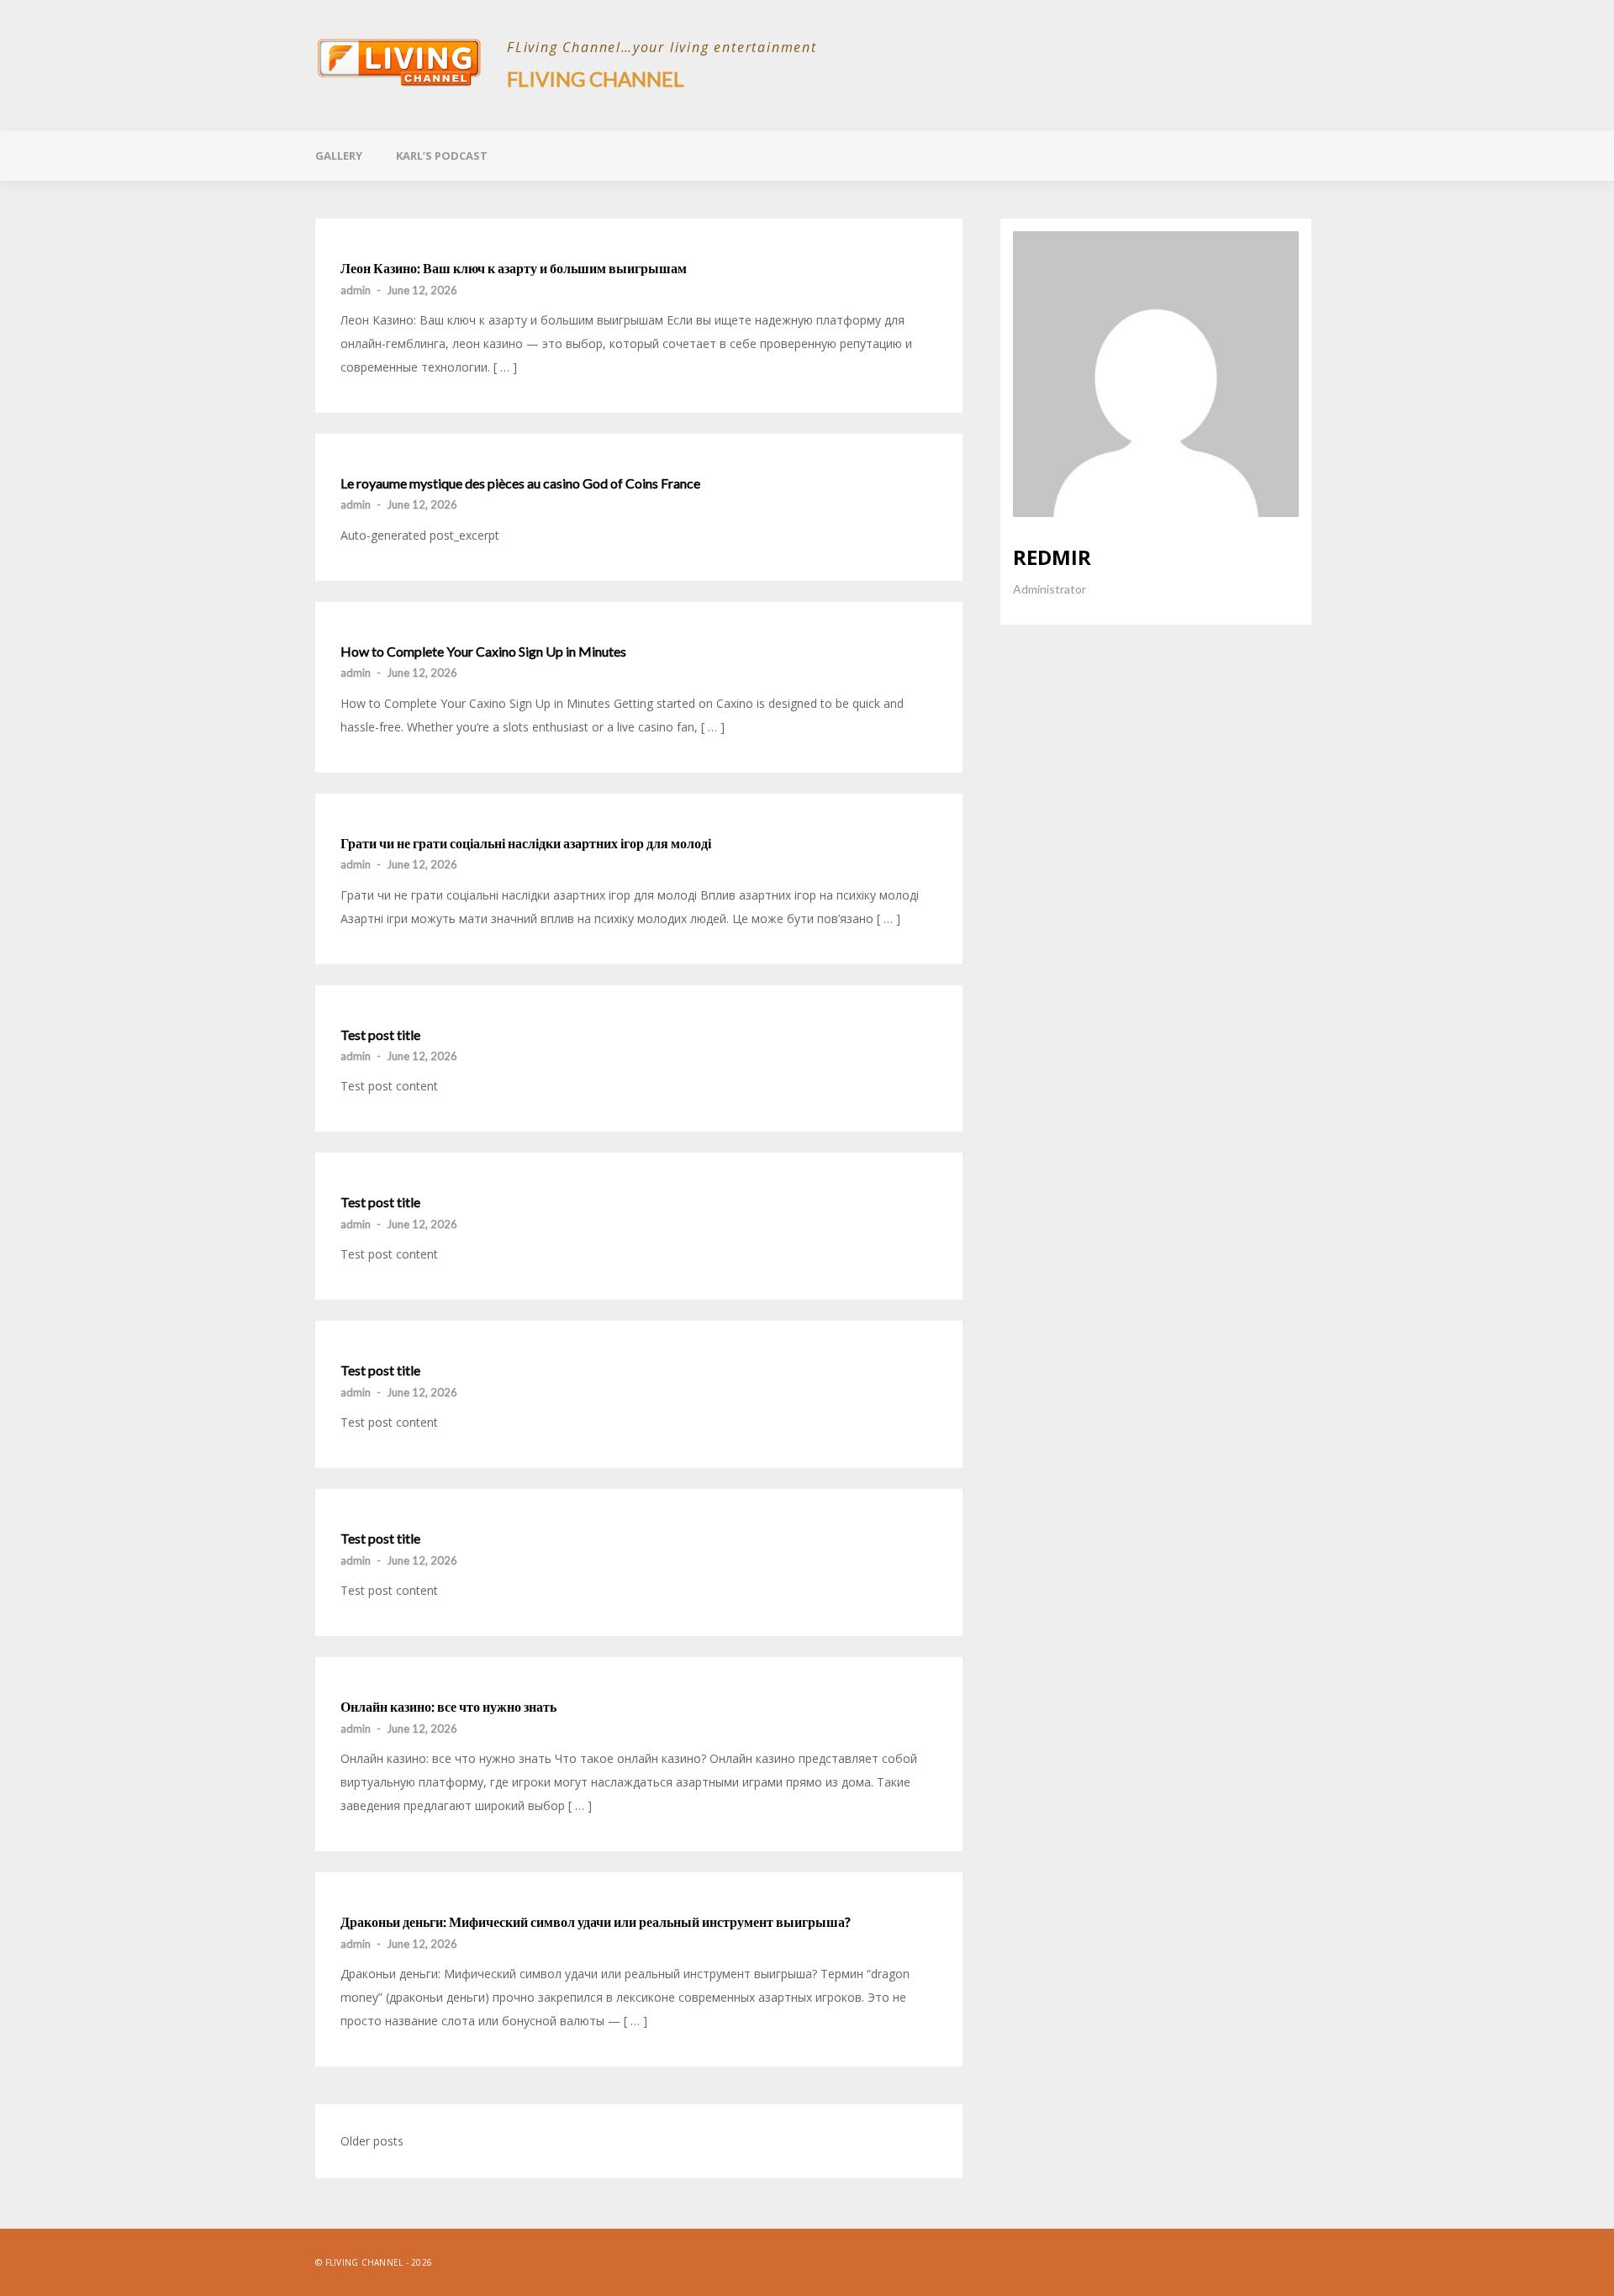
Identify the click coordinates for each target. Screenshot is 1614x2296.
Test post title (380, 1035)
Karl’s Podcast (442, 156)
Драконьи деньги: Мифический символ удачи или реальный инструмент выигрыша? (596, 1922)
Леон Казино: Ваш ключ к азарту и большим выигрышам (514, 268)
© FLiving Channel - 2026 (374, 2262)
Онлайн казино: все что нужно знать (448, 1707)
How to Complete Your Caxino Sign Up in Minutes (483, 652)
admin (356, 290)
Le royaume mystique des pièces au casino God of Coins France (520, 483)
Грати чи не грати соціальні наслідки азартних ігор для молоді (526, 843)
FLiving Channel (596, 79)
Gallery (339, 156)
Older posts (372, 2141)
